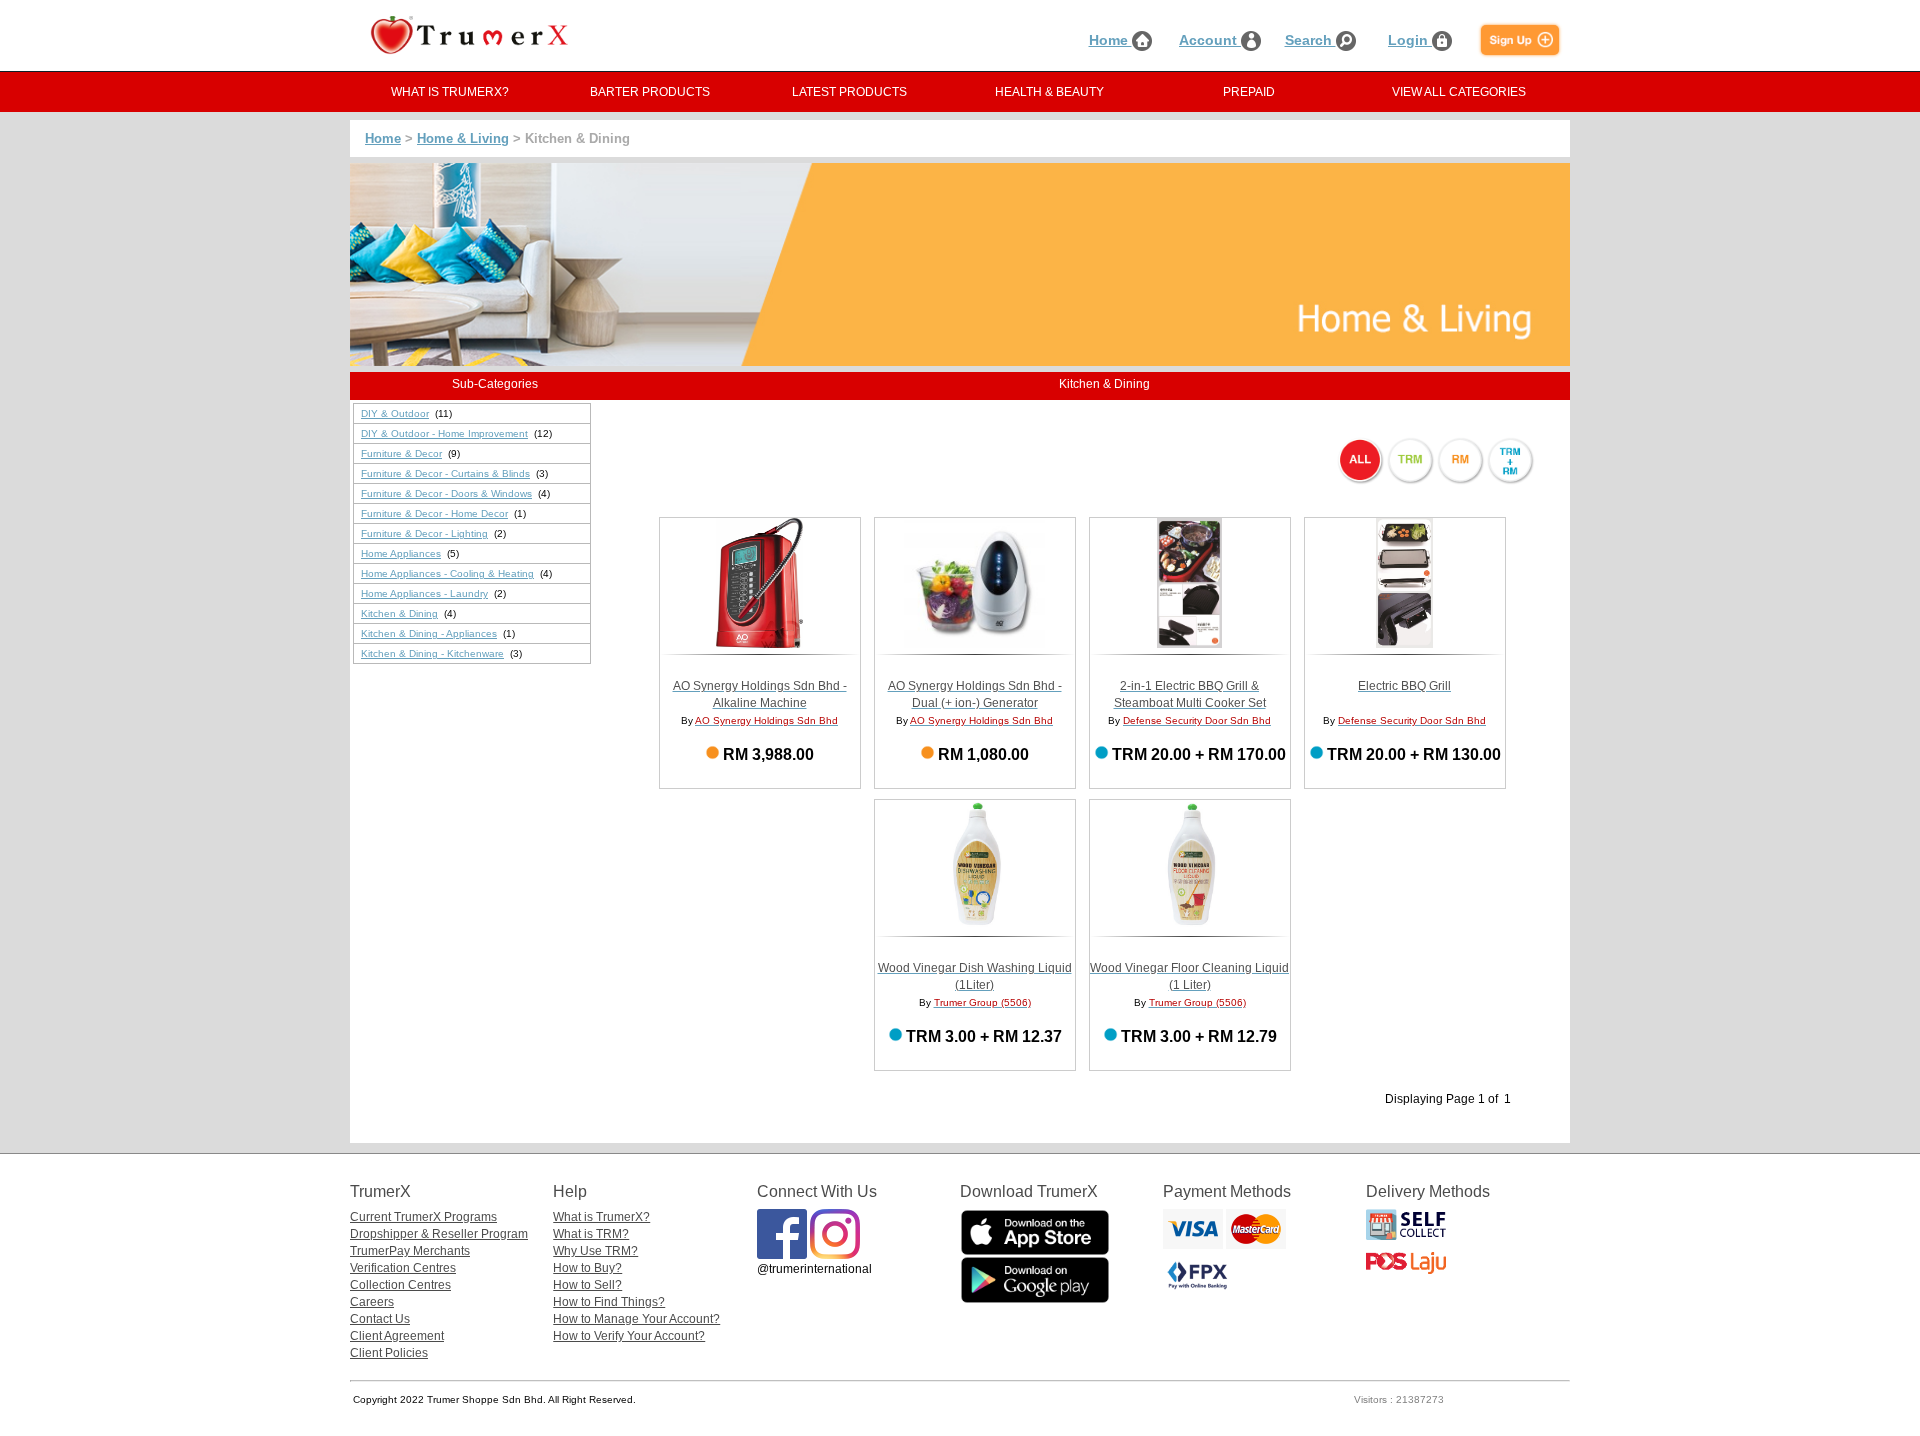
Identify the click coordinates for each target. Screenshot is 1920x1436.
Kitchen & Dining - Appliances (429, 633)
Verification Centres (403, 1268)
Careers (372, 1302)
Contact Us (380, 1319)
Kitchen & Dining (399, 613)
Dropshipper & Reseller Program (439, 1234)
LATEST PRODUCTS (849, 92)
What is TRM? (591, 1234)
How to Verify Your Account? (629, 1336)
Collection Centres (400, 1285)
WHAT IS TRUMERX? (450, 92)
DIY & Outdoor (395, 413)
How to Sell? (587, 1285)
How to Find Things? (609, 1302)
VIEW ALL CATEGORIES (1459, 92)
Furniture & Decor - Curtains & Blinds (445, 473)
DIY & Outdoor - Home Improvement (444, 433)
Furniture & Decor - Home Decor (434, 513)
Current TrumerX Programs (423, 1217)
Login (1410, 40)
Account (1210, 40)
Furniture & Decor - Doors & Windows (446, 493)
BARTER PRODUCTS (650, 92)
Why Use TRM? (595, 1251)
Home (1110, 40)
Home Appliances (401, 553)
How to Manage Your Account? (636, 1319)
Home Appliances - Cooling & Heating (447, 573)
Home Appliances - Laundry (424, 593)
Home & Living (463, 138)
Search (1310, 40)
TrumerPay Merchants (410, 1251)
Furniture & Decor (401, 453)
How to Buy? (587, 1268)
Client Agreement (397, 1336)
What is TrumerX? (601, 1217)
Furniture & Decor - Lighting (424, 533)
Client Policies (389, 1353)
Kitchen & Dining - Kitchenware (432, 653)
